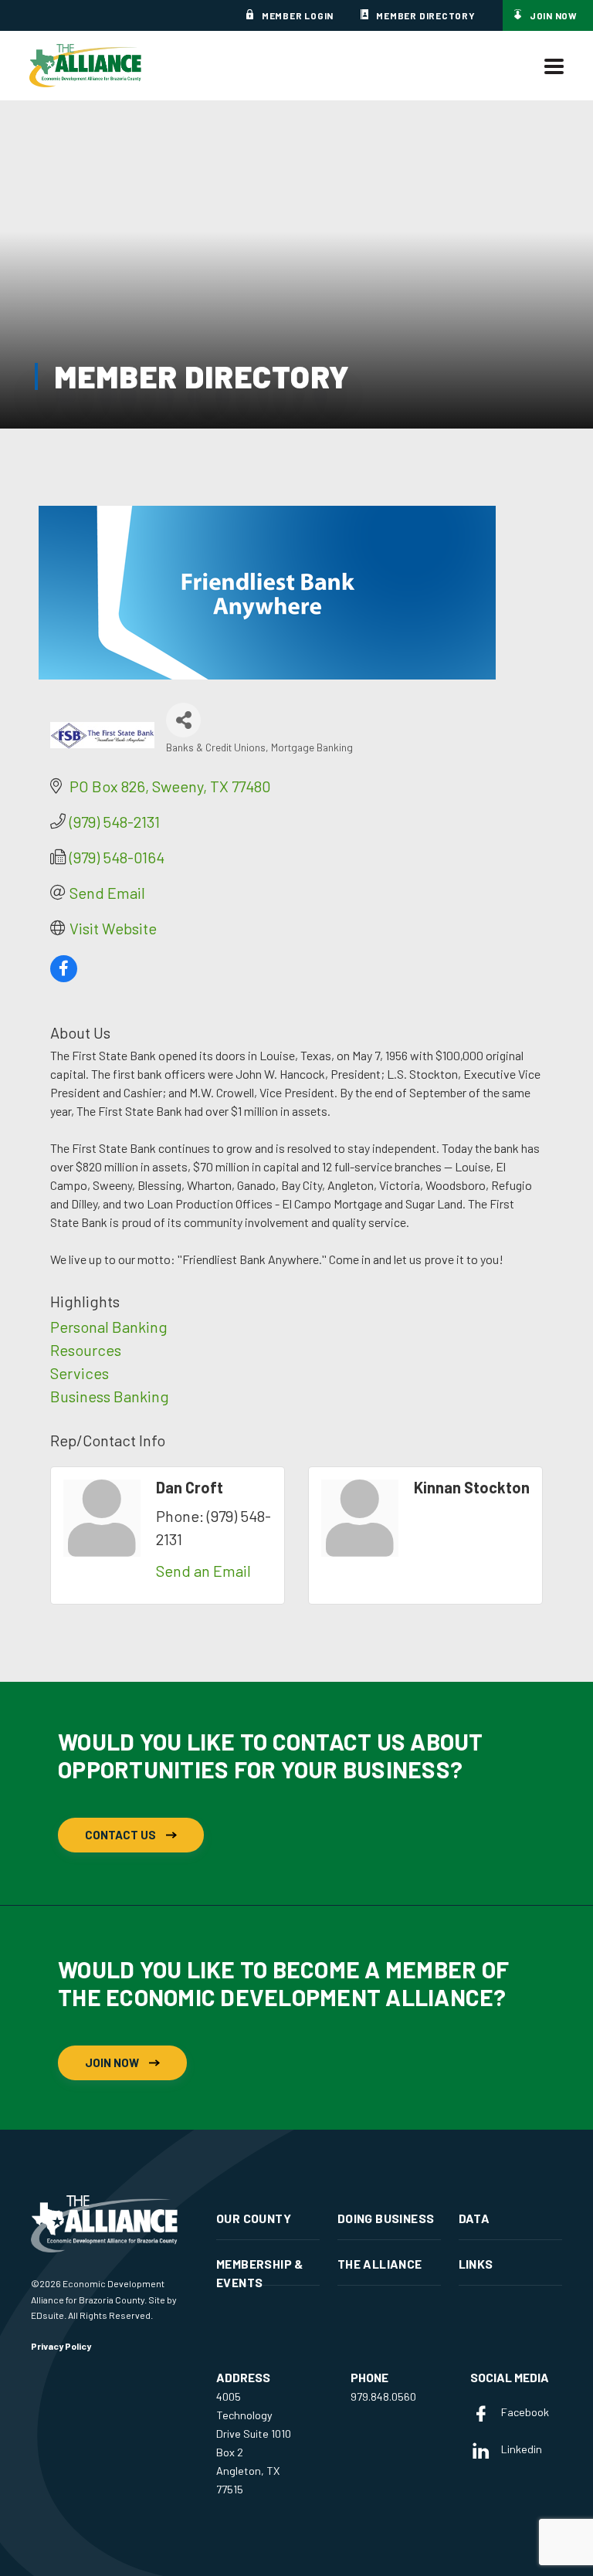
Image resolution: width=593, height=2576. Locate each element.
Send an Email (203, 1571)
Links (476, 2264)
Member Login (298, 15)
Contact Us (120, 1835)
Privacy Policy (61, 2346)
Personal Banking (109, 1327)
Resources (86, 1350)
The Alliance (380, 2264)
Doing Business (386, 2218)
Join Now (554, 15)
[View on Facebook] (64, 976)
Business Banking (110, 1396)
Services (80, 1373)
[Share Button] (183, 720)
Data (474, 2218)
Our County (254, 2218)
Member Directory (425, 15)
